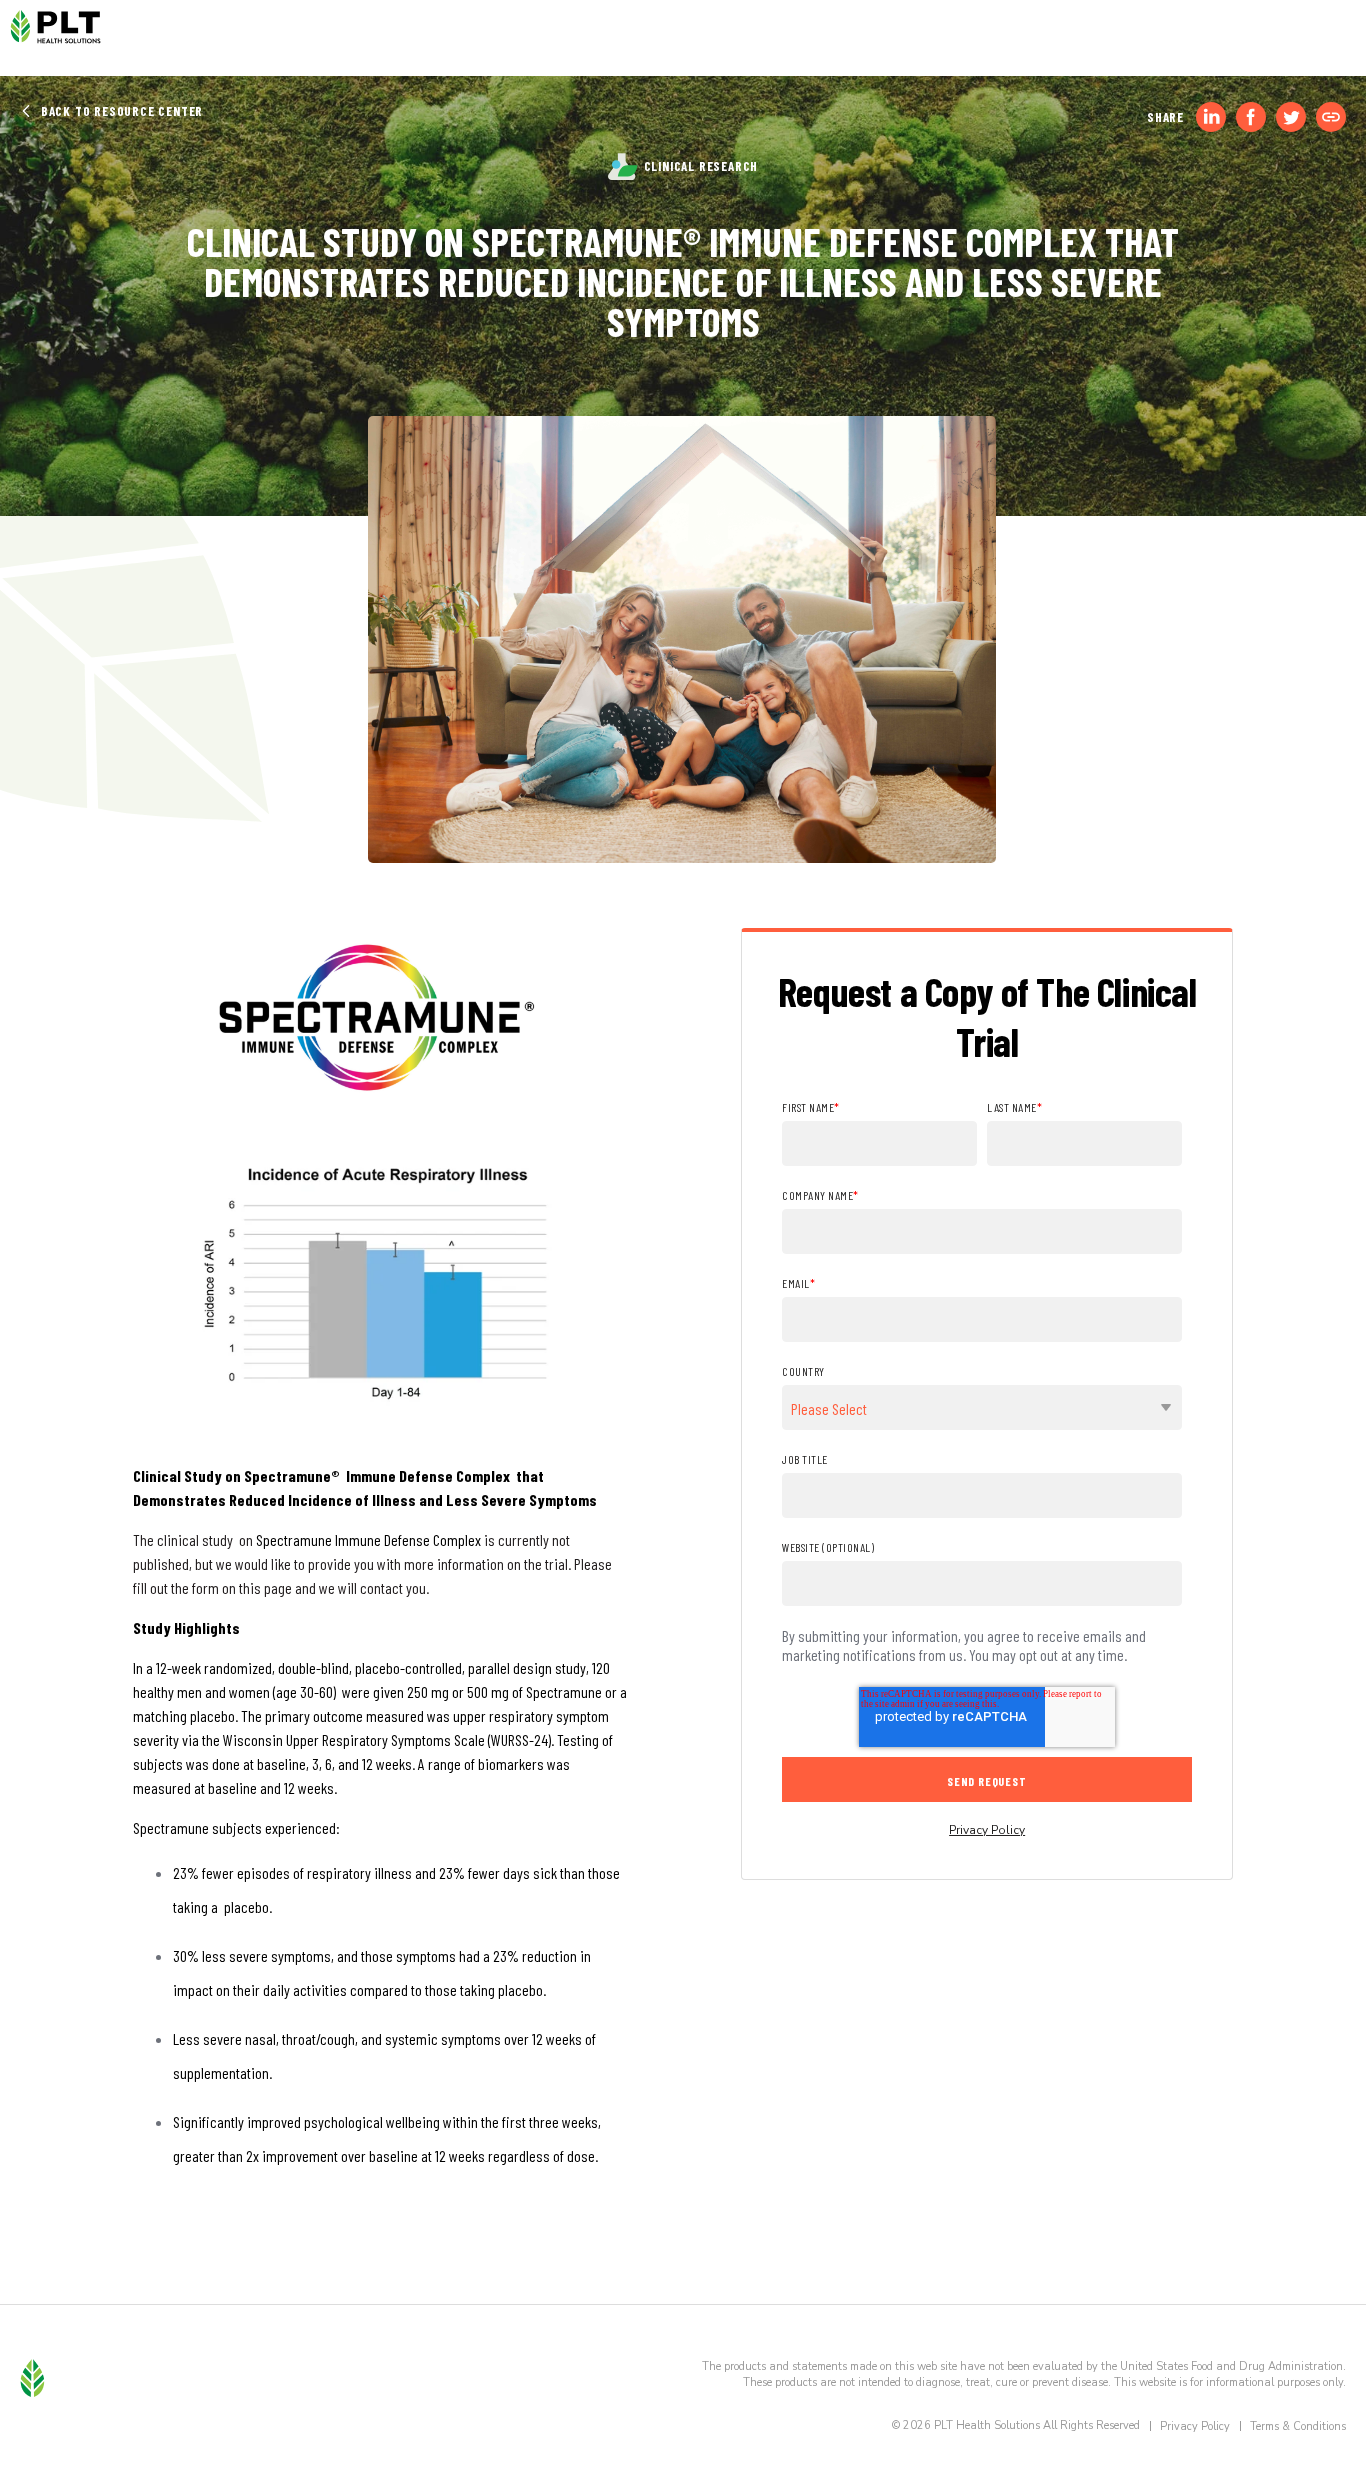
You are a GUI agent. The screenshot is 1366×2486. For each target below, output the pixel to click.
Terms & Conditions (1298, 2426)
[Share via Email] (1331, 117)
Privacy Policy (987, 1830)
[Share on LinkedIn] (1211, 117)
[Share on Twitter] (1291, 117)
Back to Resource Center (120, 111)
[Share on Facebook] (1251, 117)
